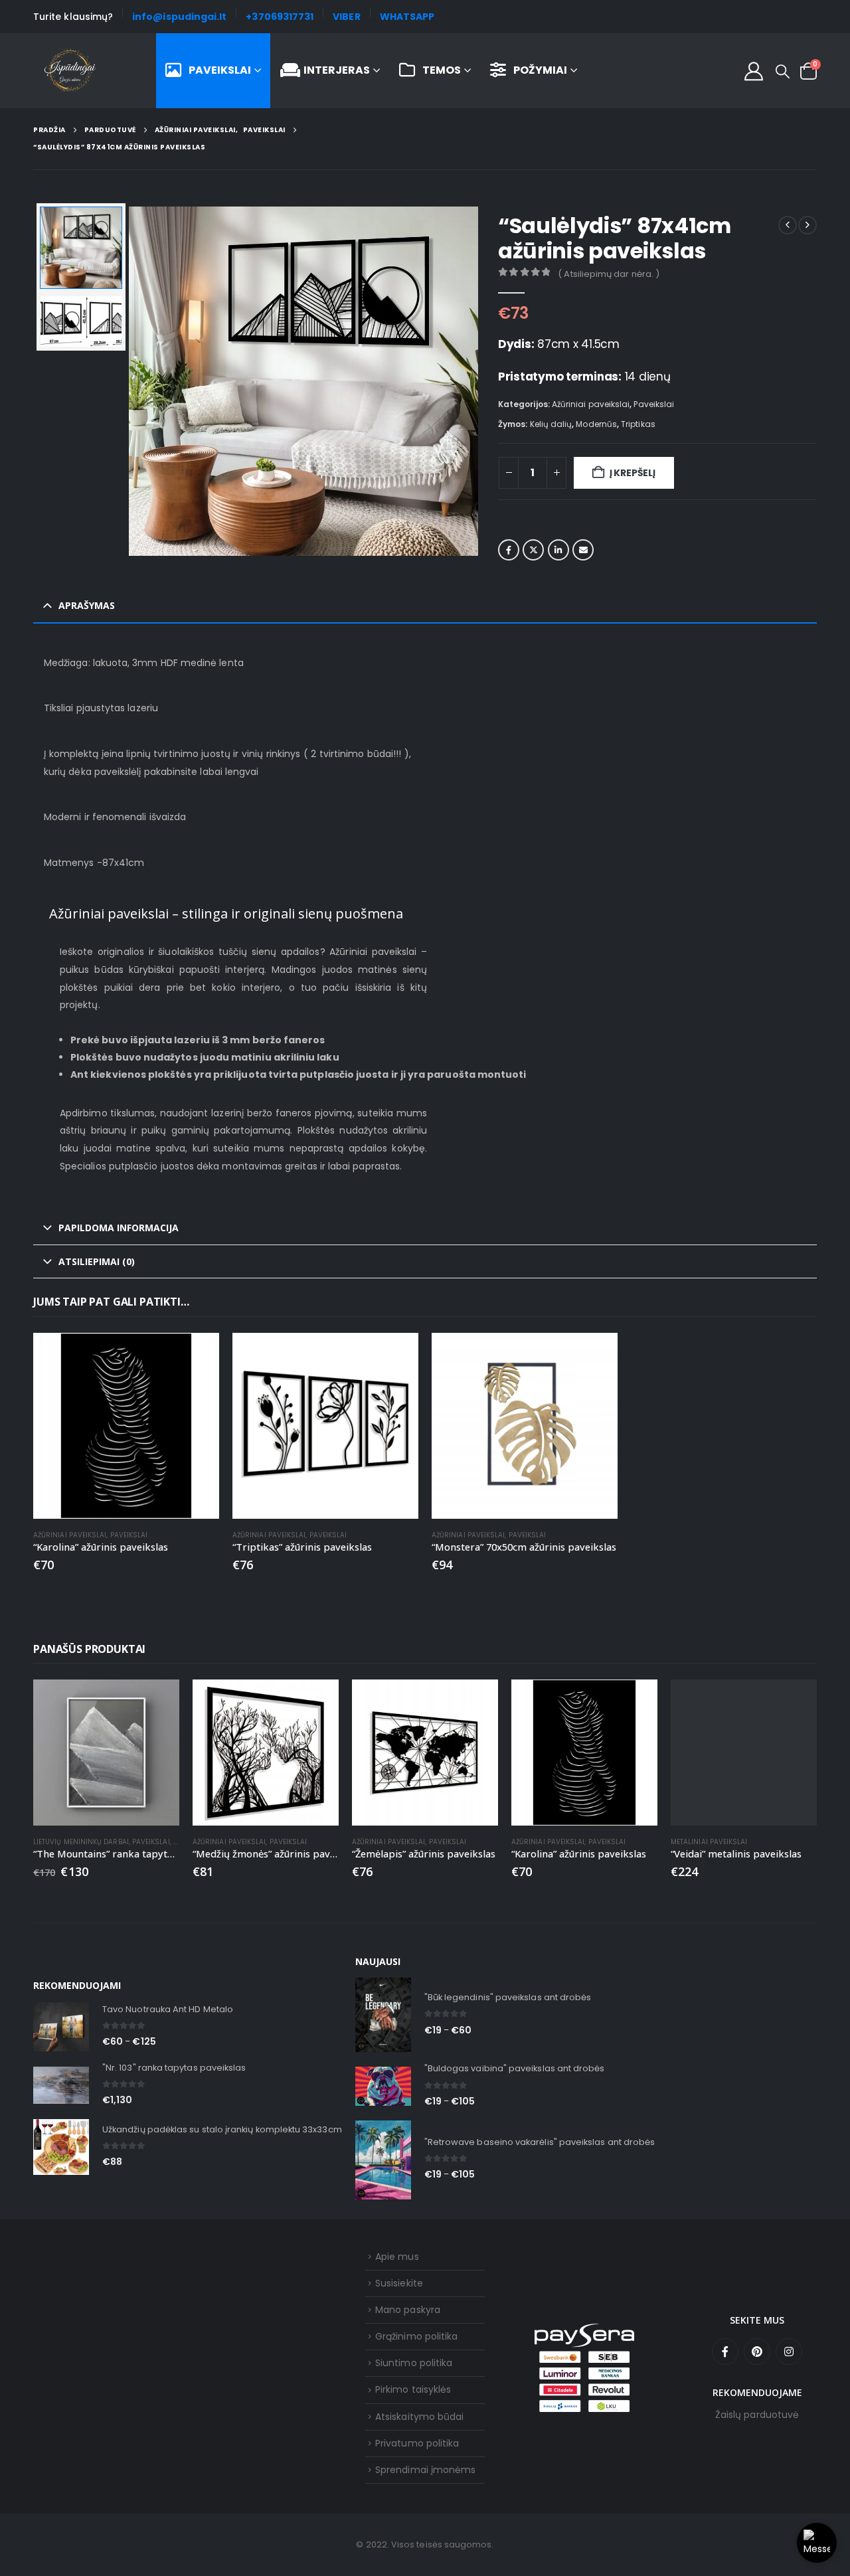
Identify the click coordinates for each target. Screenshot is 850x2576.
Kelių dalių (551, 424)
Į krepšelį (633, 473)
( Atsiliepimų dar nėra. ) (609, 274)
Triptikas (638, 424)
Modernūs (596, 424)
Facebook (509, 550)
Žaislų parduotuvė (757, 2415)
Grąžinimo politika (416, 2336)
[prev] (788, 225)
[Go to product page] (126, 1426)
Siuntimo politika (414, 2363)
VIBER (346, 17)
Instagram (789, 2352)
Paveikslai (220, 70)
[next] (807, 225)
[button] (783, 72)
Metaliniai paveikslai (709, 1842)
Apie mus (397, 2257)
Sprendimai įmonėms (425, 2470)
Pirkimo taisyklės (413, 2389)
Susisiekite (399, 2283)
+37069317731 (280, 17)
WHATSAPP (407, 17)
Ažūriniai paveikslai (591, 404)
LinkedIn (558, 550)
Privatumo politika (417, 2443)
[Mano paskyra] (754, 71)
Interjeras (337, 70)
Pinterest (757, 2352)
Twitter (533, 550)
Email (583, 550)
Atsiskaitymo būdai (419, 2417)
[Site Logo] (70, 71)
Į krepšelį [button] (197, 1355)
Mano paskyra (408, 2310)
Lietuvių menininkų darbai (81, 1842)
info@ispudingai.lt (179, 17)
